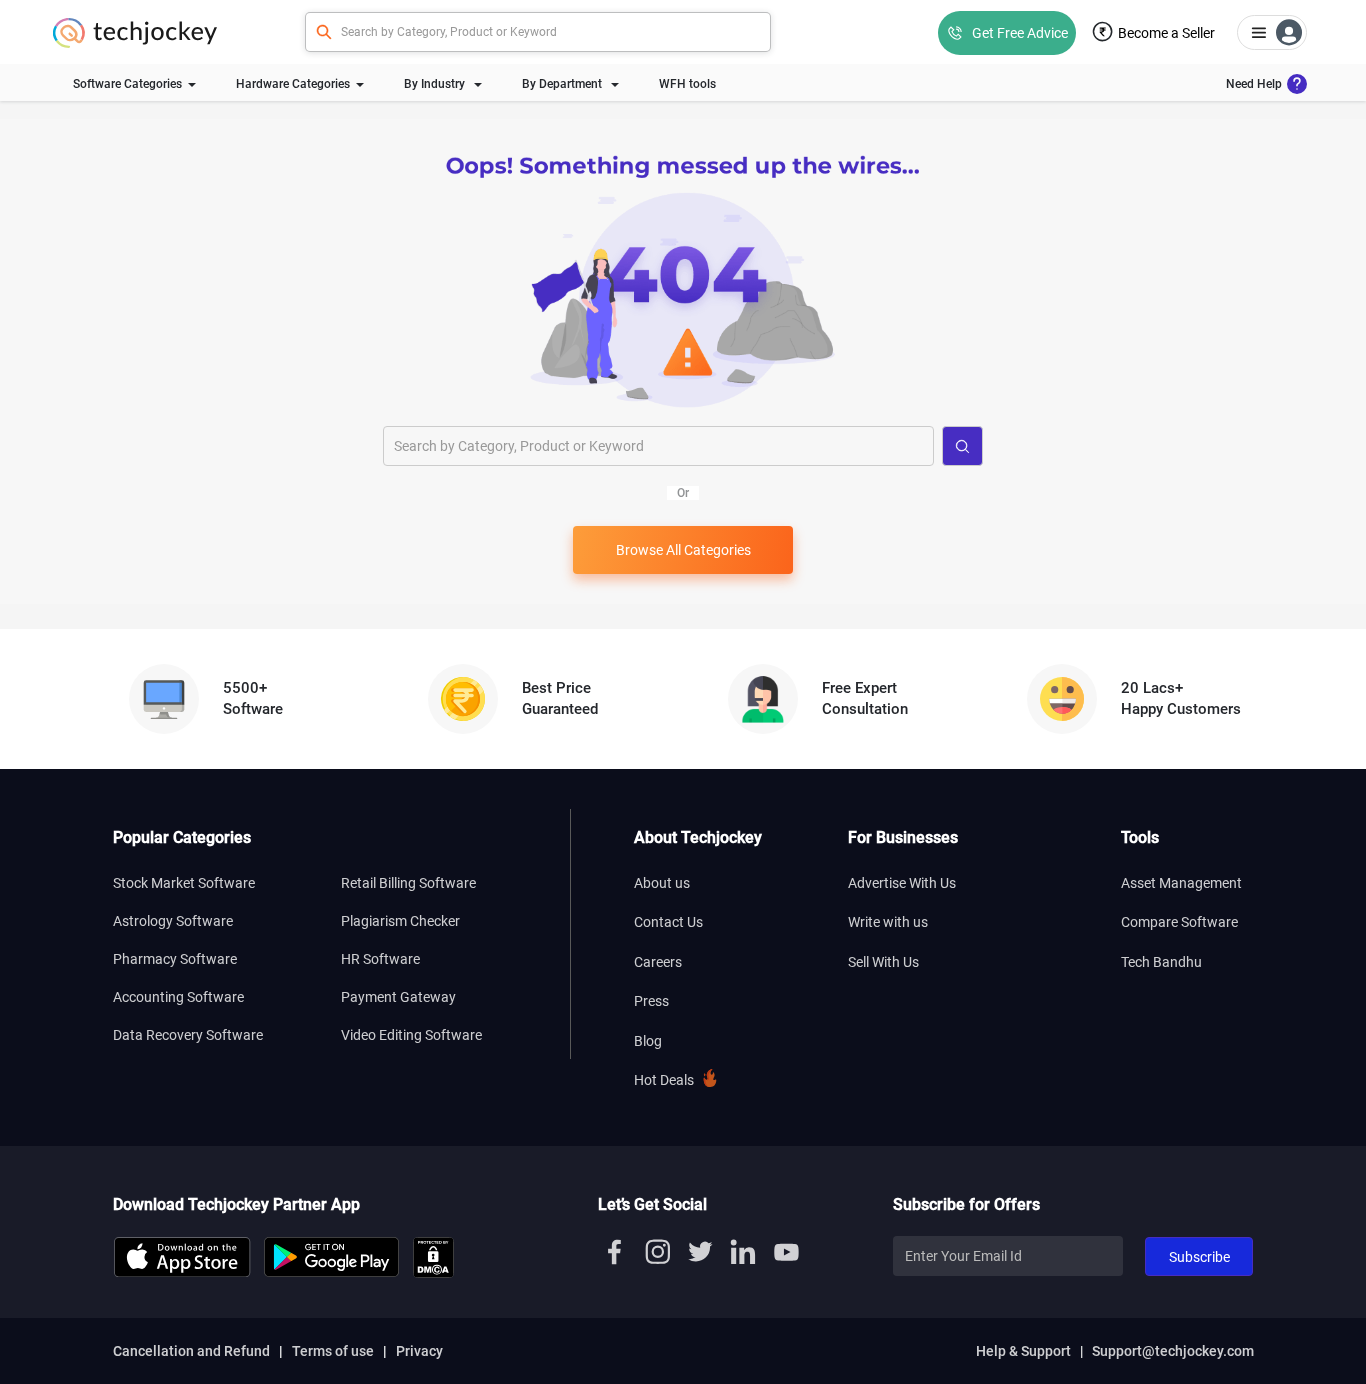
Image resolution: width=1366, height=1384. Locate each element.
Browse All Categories (683, 550)
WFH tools (687, 84)
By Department (563, 84)
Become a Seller (1166, 33)
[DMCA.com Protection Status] (433, 1256)
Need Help (1254, 84)
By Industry (436, 84)
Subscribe (1199, 1257)
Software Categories (127, 84)
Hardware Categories (293, 84)
